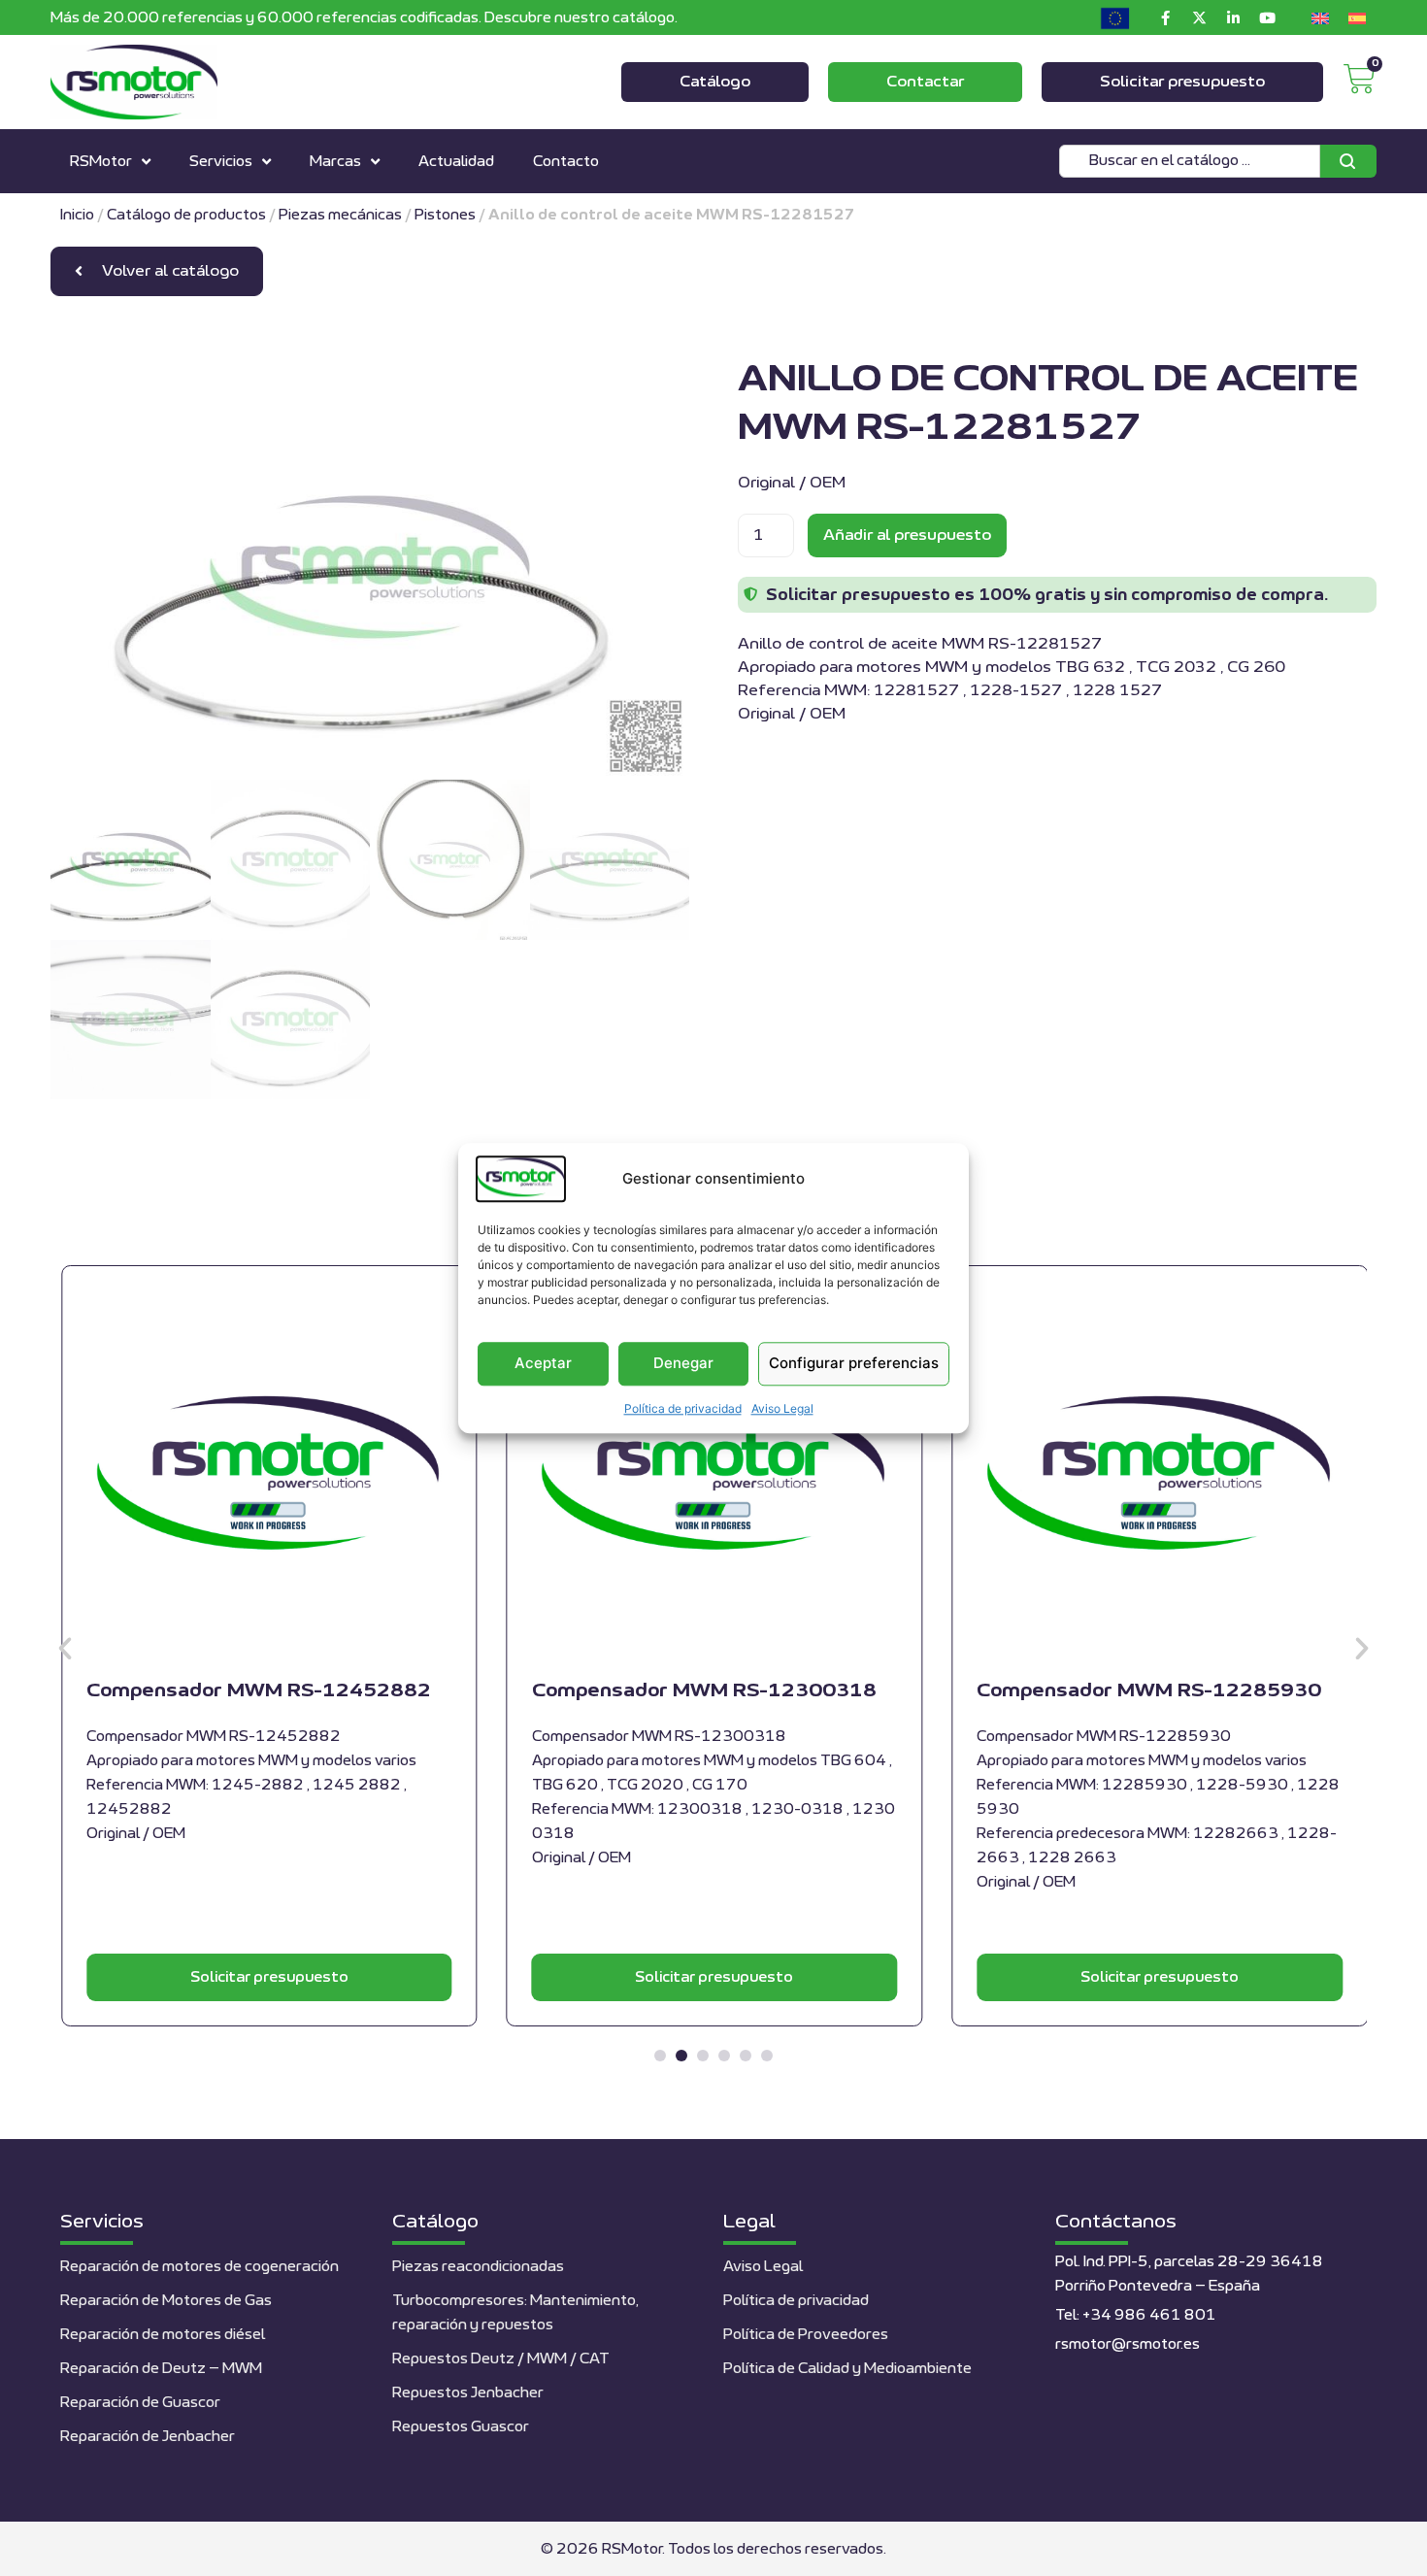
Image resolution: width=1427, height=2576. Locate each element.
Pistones (445, 215)
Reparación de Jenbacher (148, 2437)
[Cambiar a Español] (1357, 18)
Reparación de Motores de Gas (166, 2301)
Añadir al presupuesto (907, 535)
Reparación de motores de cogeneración (199, 2267)
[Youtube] (1267, 17)
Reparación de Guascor (140, 2403)
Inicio (77, 215)
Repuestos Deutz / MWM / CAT (501, 2359)
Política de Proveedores (806, 2335)
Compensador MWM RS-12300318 (704, 1690)
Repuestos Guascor (461, 2427)
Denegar (683, 1364)
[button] (65, 1649)
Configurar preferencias (854, 1364)
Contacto (566, 162)
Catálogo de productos (186, 215)
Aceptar (543, 1364)
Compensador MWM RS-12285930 (1149, 1690)
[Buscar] (1348, 161)
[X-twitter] (1199, 17)
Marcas (335, 162)
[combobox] (1190, 161)
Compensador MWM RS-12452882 (259, 1690)
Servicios (221, 162)
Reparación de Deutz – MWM (161, 2369)
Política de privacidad (683, 1408)
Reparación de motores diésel (163, 2335)
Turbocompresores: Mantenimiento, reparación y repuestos (515, 2313)
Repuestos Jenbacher (468, 2393)
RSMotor (101, 162)
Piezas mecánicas (340, 215)
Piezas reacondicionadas (478, 2267)
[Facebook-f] (1165, 17)
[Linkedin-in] (1233, 17)
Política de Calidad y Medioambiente (847, 2369)
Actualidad (456, 162)
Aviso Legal (782, 1408)
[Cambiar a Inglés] (1320, 18)
